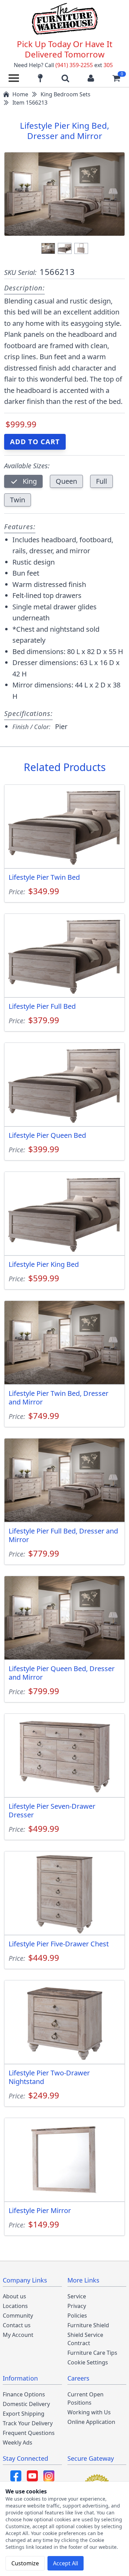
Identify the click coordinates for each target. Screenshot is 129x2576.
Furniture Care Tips (92, 2353)
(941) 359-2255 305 (84, 65)
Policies (77, 2316)
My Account (18, 2335)
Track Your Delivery (28, 2423)
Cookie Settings (88, 2362)
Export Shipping (24, 2414)
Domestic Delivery (26, 2404)
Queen (66, 481)
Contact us (17, 2325)
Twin (18, 500)
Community (18, 2316)
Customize (25, 2563)
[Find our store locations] (40, 78)
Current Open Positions (85, 2398)
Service (77, 2296)
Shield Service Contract (85, 2339)
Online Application (91, 2422)
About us (14, 2296)
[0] (116, 78)
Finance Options (24, 2394)
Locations (15, 2306)
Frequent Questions (29, 2433)
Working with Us (89, 2412)
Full (101, 481)
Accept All (66, 2563)
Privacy (77, 2306)
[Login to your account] (91, 78)
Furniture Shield (88, 2325)
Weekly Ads (18, 2443)
